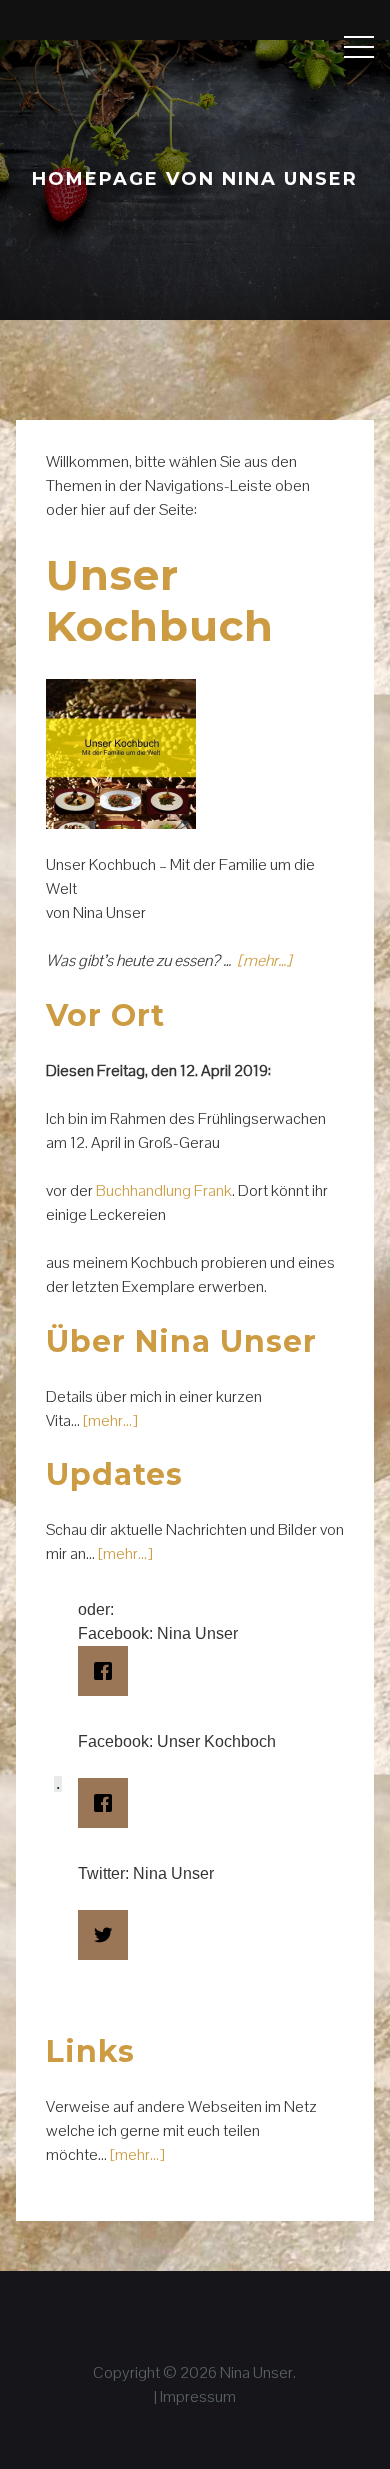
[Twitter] (103, 1935)
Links (90, 2051)
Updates (114, 1474)
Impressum (198, 2396)
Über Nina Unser (181, 1341)
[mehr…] (264, 960)
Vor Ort (105, 1015)
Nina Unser (256, 2372)
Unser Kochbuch (160, 600)
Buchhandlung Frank (164, 1190)
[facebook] (103, 1671)
